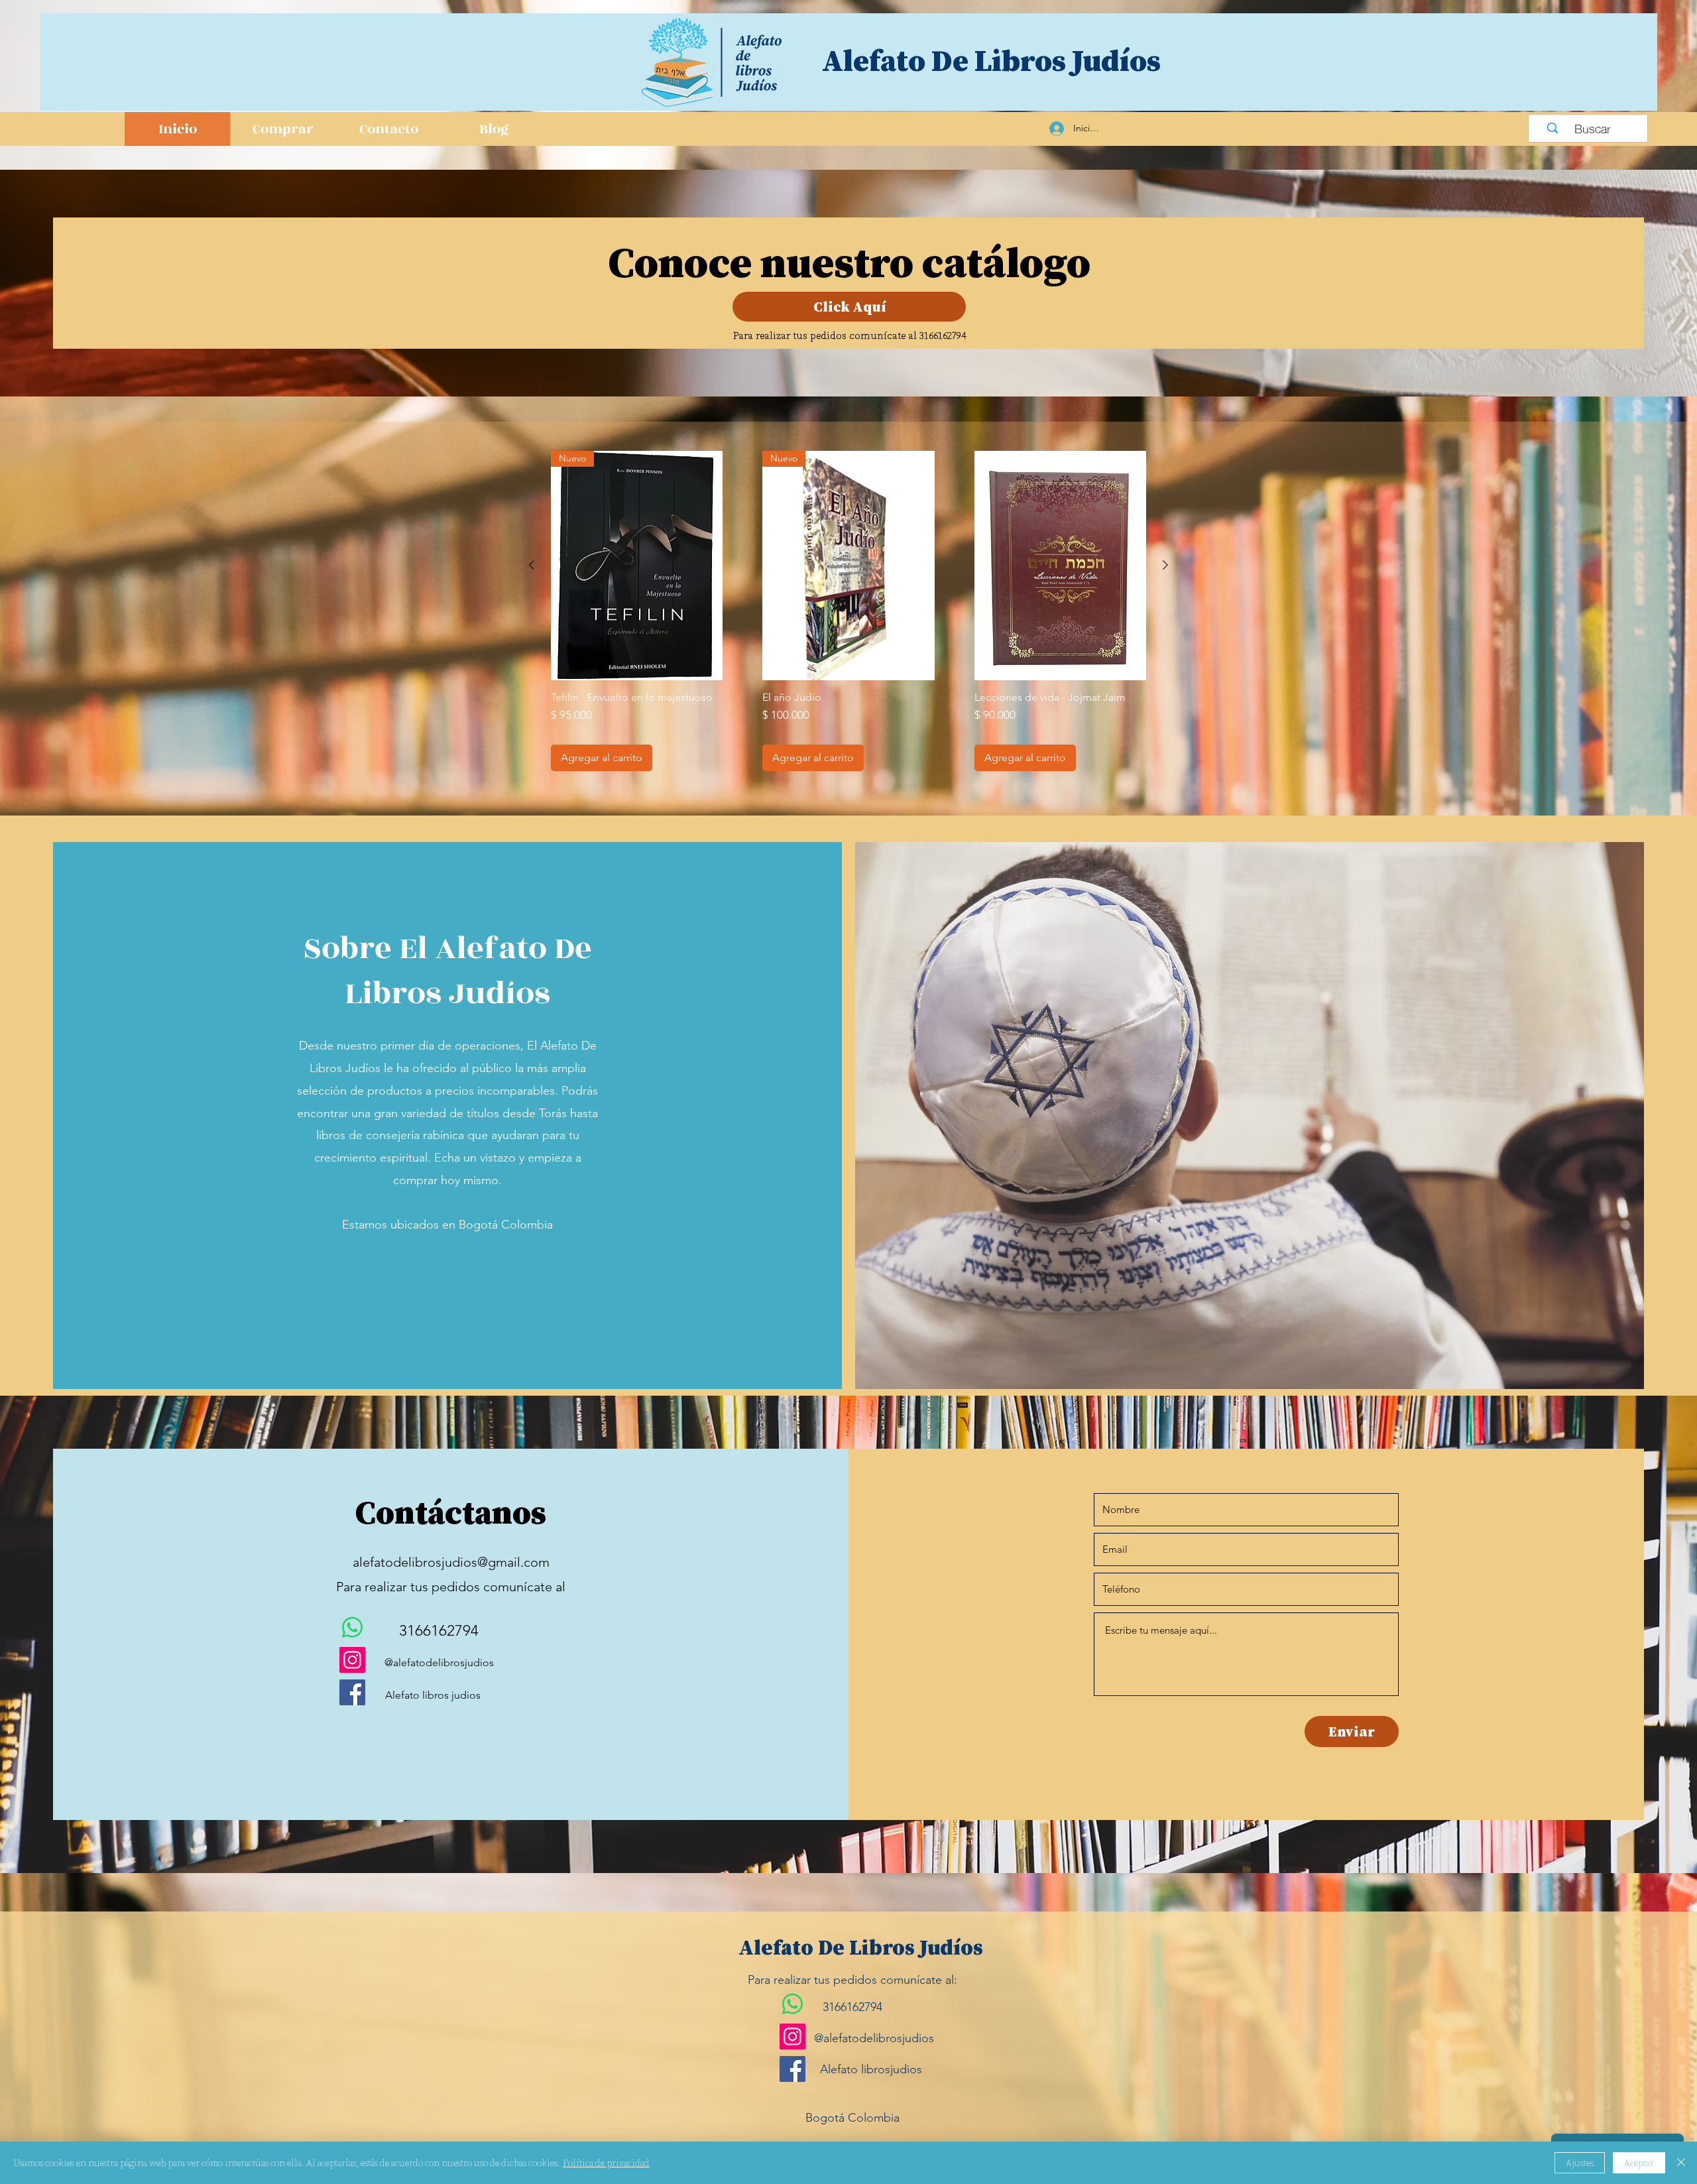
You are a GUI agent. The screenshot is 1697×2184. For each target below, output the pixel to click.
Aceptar (1639, 2163)
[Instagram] (352, 1660)
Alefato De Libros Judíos (991, 60)
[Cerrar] (1681, 2163)
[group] (848, 611)
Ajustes (1580, 2163)
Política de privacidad (606, 2163)
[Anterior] (532, 565)
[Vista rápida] (1060, 566)
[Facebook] (352, 1692)
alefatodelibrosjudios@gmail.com (451, 1562)
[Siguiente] (1165, 565)
